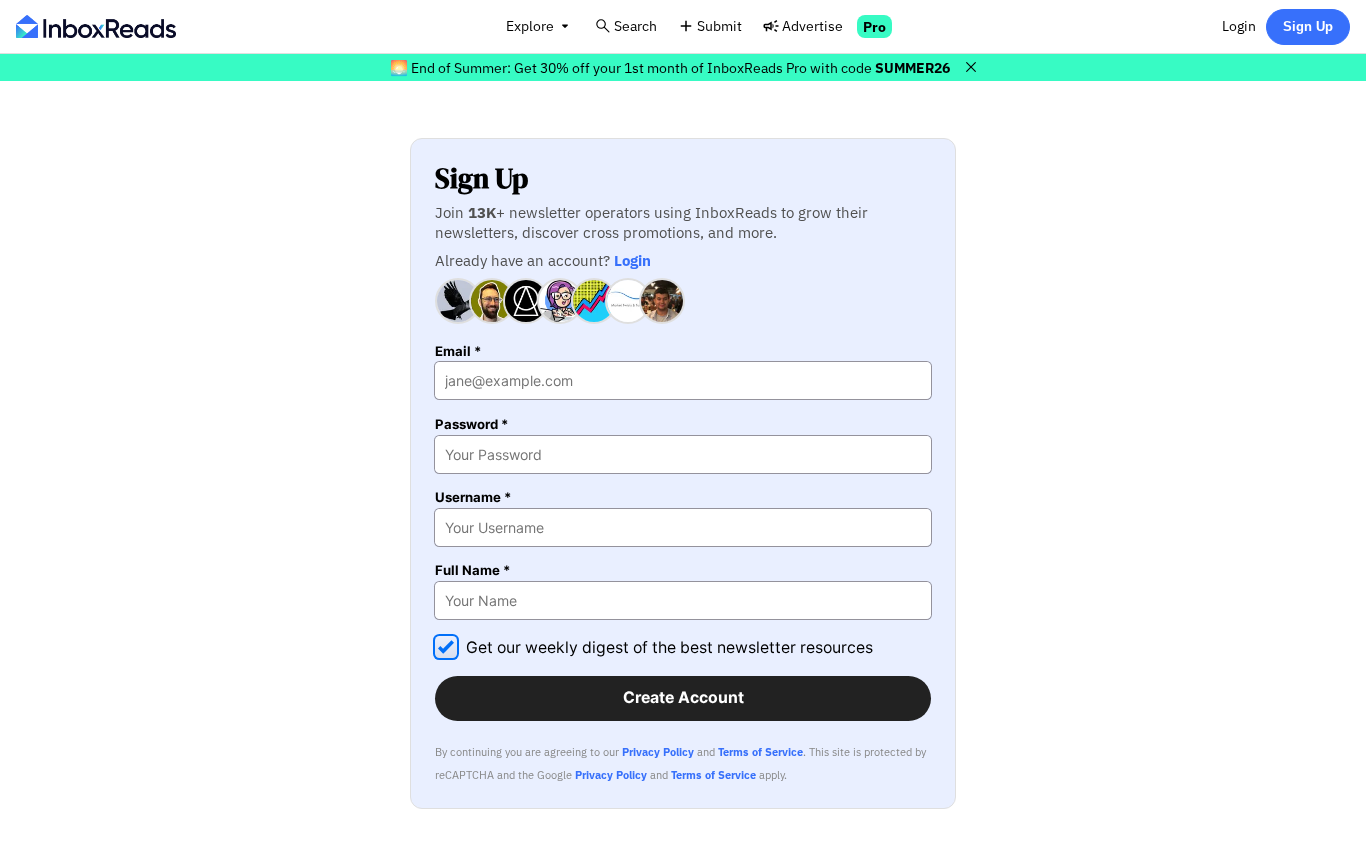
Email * (458, 351)
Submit (719, 25)
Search (635, 25)
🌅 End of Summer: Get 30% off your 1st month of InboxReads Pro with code (670, 67)
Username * (473, 497)
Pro (874, 26)
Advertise (812, 25)
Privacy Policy (658, 752)
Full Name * (472, 570)
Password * (471, 424)
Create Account (683, 697)
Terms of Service (760, 752)
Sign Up (1308, 26)
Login (1239, 25)
